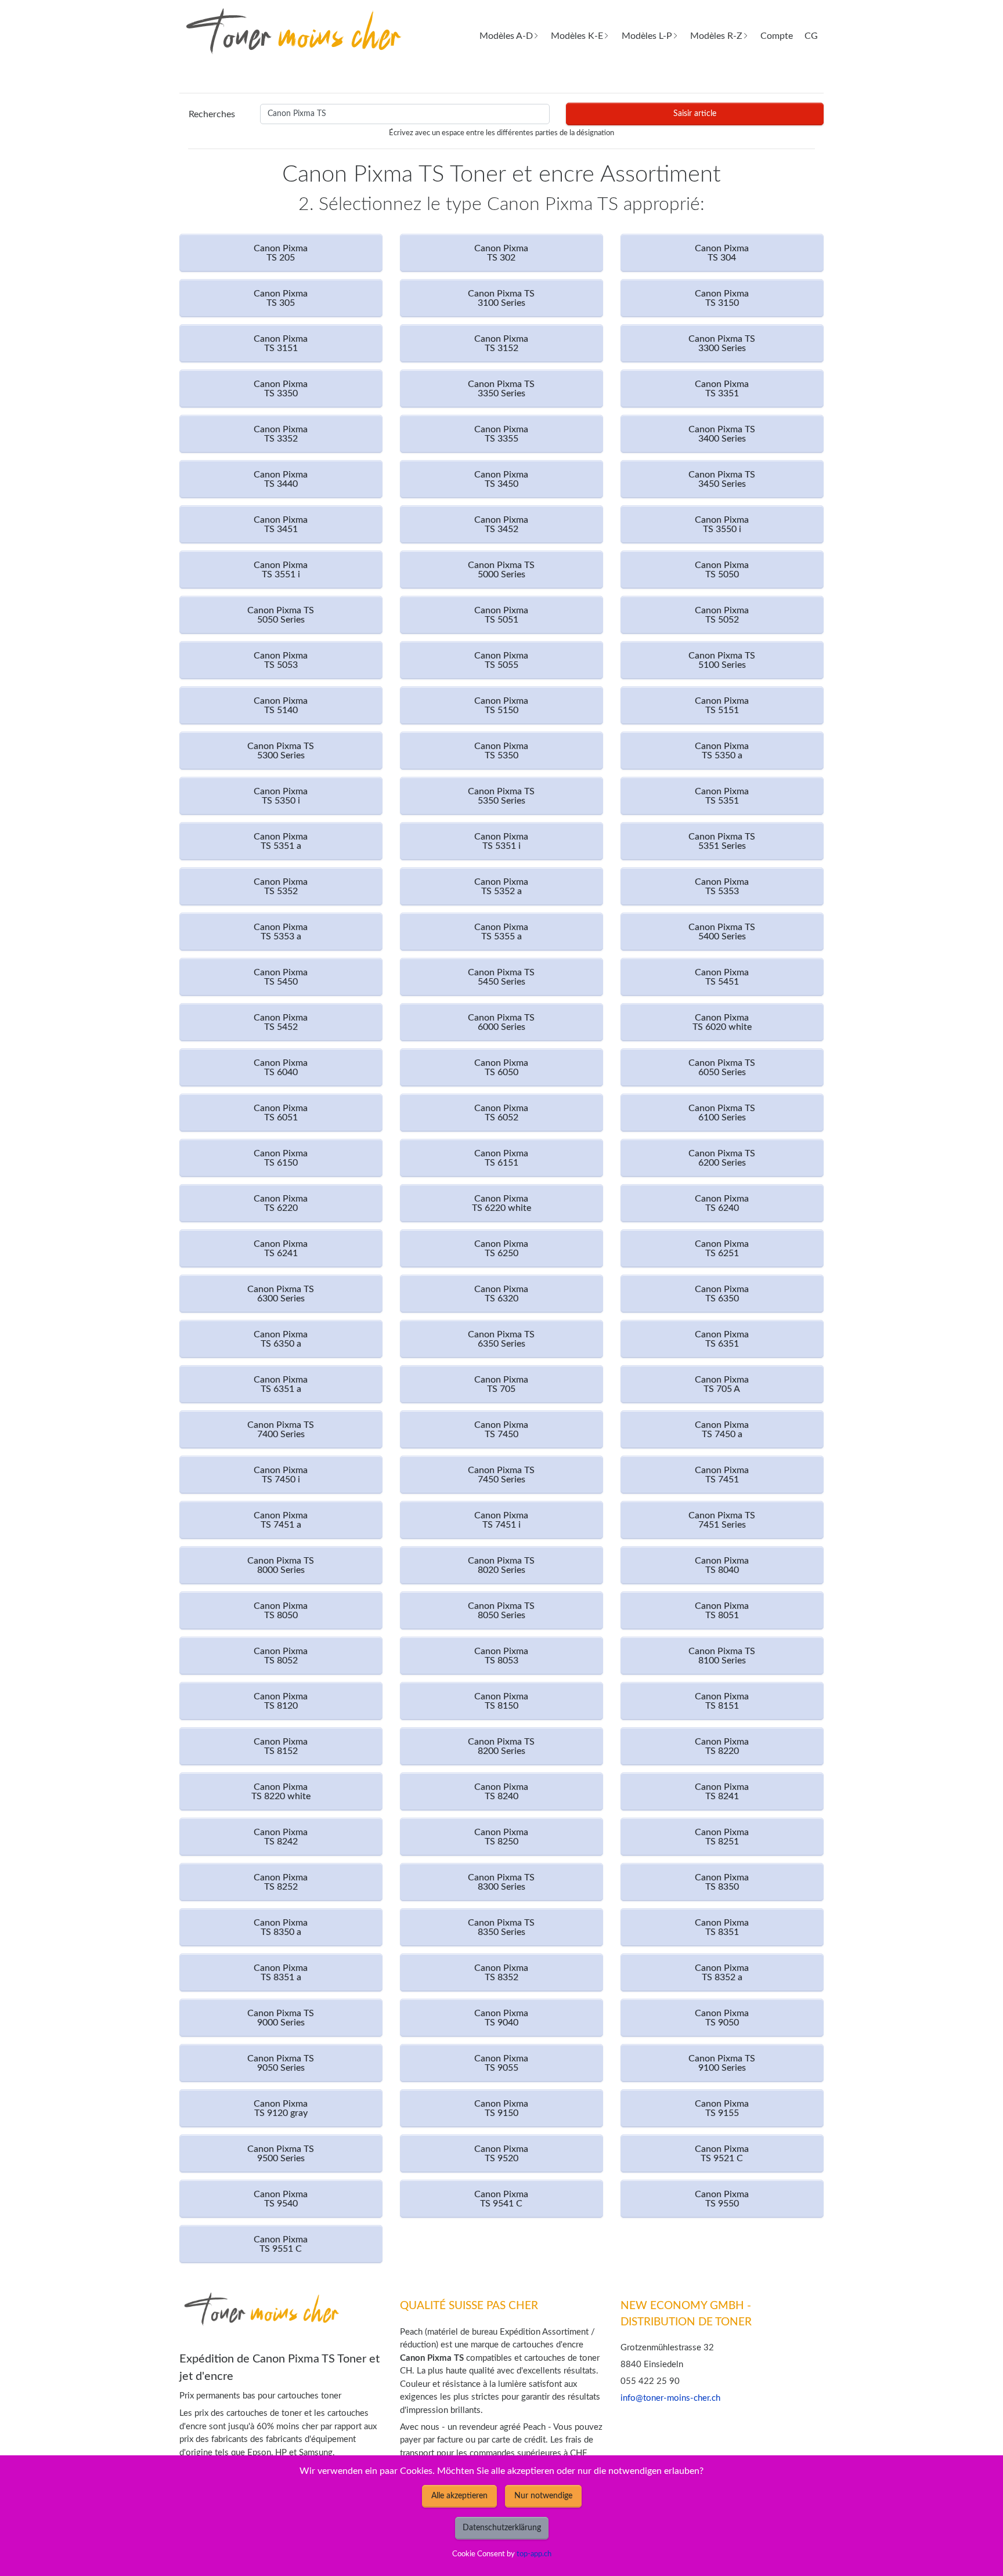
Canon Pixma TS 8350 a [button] (281, 1927)
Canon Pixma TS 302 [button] (501, 253)
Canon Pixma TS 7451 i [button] (501, 1520)
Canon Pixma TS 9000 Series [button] (281, 2018)
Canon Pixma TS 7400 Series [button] (281, 1430)
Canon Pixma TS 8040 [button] (722, 1565)
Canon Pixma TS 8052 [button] (281, 1656)
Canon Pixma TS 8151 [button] (722, 1701)
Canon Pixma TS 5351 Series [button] (722, 841)
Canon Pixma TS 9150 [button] (501, 2108)
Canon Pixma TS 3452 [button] (501, 524)
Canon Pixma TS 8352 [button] (501, 1973)
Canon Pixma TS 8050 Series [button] (501, 1611)
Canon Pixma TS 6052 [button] (501, 1113)
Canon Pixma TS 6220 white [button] (501, 1203)
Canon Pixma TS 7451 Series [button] (722, 1520)
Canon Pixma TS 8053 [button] (501, 1656)
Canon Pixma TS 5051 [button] (501, 615)
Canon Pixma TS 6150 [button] (281, 1158)
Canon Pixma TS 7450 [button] (501, 1430)
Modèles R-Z (716, 36)
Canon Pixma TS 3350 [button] (281, 389)
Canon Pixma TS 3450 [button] (501, 479)
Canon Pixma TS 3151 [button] (281, 343)
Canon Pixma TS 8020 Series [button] (501, 1565)
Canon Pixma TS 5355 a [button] (501, 932)
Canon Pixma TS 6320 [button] (501, 1294)
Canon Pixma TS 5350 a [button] (722, 751)
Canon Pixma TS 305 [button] (281, 298)
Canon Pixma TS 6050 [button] (501, 1068)
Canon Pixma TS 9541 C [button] (501, 2199)
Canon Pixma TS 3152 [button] (501, 343)
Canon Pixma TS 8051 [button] (722, 1611)
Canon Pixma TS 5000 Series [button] (501, 570)
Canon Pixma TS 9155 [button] (722, 2108)
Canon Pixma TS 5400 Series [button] (722, 932)
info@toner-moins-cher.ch (670, 2398)
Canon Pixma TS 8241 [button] (722, 1792)
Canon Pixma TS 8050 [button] (281, 1611)
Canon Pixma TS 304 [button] (722, 253)
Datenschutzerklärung (502, 2528)
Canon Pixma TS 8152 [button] (281, 1746)
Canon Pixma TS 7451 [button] (722, 1475)
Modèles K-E (577, 36)
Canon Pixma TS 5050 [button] (722, 570)
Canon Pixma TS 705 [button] (501, 1384)
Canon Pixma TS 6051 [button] (281, 1113)
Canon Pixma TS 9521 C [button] (722, 2154)
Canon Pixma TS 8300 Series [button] (501, 1882)
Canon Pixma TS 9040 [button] (501, 2018)
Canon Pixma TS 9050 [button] (722, 2018)
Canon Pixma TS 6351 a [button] (281, 1384)
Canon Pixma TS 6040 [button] (281, 1068)
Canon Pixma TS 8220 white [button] (281, 1792)
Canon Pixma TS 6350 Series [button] (501, 1339)
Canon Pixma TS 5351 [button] (722, 796)
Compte (777, 36)
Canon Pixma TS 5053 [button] (281, 660)
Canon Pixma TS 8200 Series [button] (501, 1746)
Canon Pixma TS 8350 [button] (722, 1882)
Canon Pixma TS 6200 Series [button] (722, 1158)
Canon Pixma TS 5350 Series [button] (501, 796)
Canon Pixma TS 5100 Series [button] (722, 660)
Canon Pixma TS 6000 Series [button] (501, 1022)
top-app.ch (534, 2554)
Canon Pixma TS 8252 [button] (281, 1882)
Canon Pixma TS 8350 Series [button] (501, 1927)
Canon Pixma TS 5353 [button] (722, 887)
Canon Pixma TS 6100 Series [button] (722, 1113)
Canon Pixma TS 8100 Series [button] (722, 1656)
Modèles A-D (506, 36)
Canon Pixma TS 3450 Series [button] (722, 479)
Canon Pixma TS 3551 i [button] (281, 570)
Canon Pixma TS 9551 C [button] (281, 2244)
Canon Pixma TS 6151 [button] (501, 1158)
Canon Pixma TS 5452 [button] (281, 1022)
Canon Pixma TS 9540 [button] (281, 2199)
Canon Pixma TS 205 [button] (281, 253)
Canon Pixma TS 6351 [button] (722, 1339)
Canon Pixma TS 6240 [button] (722, 1203)
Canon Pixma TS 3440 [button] (281, 479)
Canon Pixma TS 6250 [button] (501, 1249)
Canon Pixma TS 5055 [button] (501, 660)
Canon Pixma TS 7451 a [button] (281, 1520)
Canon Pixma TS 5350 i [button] (281, 796)
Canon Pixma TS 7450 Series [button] (501, 1475)
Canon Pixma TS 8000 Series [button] (281, 1565)
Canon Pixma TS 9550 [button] (722, 2199)
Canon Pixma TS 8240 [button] (501, 1792)
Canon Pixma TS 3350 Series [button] (501, 389)
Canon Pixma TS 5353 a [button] (281, 932)
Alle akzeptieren (459, 2496)
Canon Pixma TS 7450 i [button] (281, 1475)
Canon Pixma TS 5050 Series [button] (281, 615)
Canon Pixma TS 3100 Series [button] (501, 298)
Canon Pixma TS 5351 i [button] (501, 841)
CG (811, 36)
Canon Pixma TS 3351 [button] (722, 389)
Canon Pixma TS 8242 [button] (281, 1837)
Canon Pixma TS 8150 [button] (501, 1701)
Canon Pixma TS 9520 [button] (501, 2154)
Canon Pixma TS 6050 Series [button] (722, 1068)
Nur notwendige (543, 2496)
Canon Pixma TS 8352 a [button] (722, 1973)
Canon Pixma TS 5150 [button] (501, 705)
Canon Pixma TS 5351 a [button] (281, 841)
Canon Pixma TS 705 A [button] (722, 1384)
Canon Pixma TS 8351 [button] (722, 1927)
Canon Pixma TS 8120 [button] (281, 1701)
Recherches (212, 114)
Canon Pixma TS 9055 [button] (501, 2063)
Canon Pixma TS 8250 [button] (501, 1837)
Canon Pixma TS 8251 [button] (722, 1837)
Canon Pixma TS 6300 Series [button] (281, 1294)
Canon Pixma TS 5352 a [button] (501, 887)
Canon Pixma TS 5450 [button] (281, 977)
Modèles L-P (647, 36)
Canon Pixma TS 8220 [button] (722, 1746)
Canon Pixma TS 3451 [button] (281, 524)
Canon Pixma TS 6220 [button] (281, 1203)
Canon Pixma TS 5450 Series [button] (501, 977)
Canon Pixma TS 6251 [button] (722, 1249)
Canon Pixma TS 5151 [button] (722, 705)
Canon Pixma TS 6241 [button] (281, 1249)
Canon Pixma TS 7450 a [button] (722, 1430)
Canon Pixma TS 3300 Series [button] (722, 343)
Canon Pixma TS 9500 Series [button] (281, 2154)
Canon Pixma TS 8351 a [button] (281, 1973)
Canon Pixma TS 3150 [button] (722, 298)
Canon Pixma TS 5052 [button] (722, 615)
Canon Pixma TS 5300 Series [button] (281, 751)
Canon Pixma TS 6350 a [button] (281, 1339)
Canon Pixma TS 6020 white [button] (722, 1022)
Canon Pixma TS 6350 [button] (722, 1294)
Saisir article (695, 114)
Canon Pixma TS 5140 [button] (281, 705)
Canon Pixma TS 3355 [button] (501, 434)
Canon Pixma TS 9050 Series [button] (281, 2063)
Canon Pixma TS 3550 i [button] (722, 524)
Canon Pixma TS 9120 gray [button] (281, 2108)
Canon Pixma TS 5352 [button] (281, 887)
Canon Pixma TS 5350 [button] (501, 751)
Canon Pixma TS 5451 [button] (722, 977)
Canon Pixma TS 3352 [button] (281, 434)
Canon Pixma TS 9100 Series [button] (722, 2063)
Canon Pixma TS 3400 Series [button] (722, 434)
